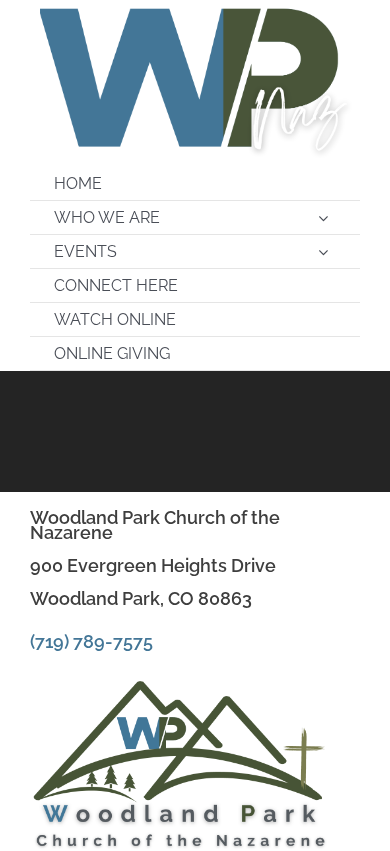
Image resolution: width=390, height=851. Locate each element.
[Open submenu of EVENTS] (323, 251)
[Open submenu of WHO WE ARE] (323, 217)
